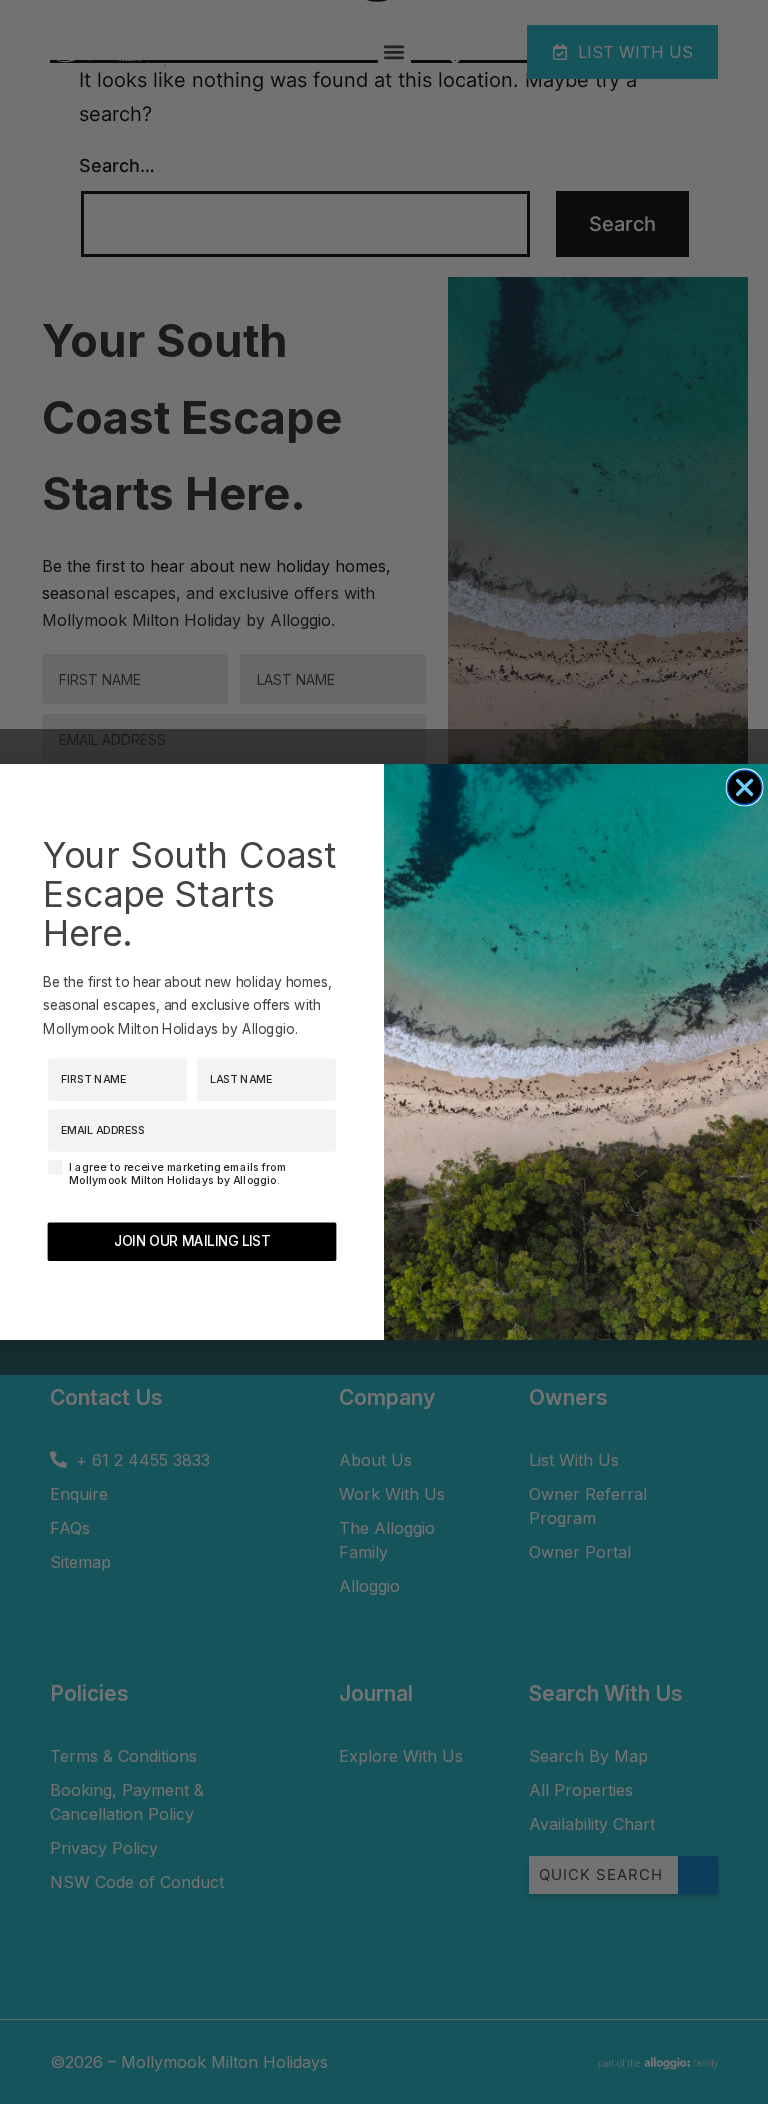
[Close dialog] (744, 787)
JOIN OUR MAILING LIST (192, 1241)
